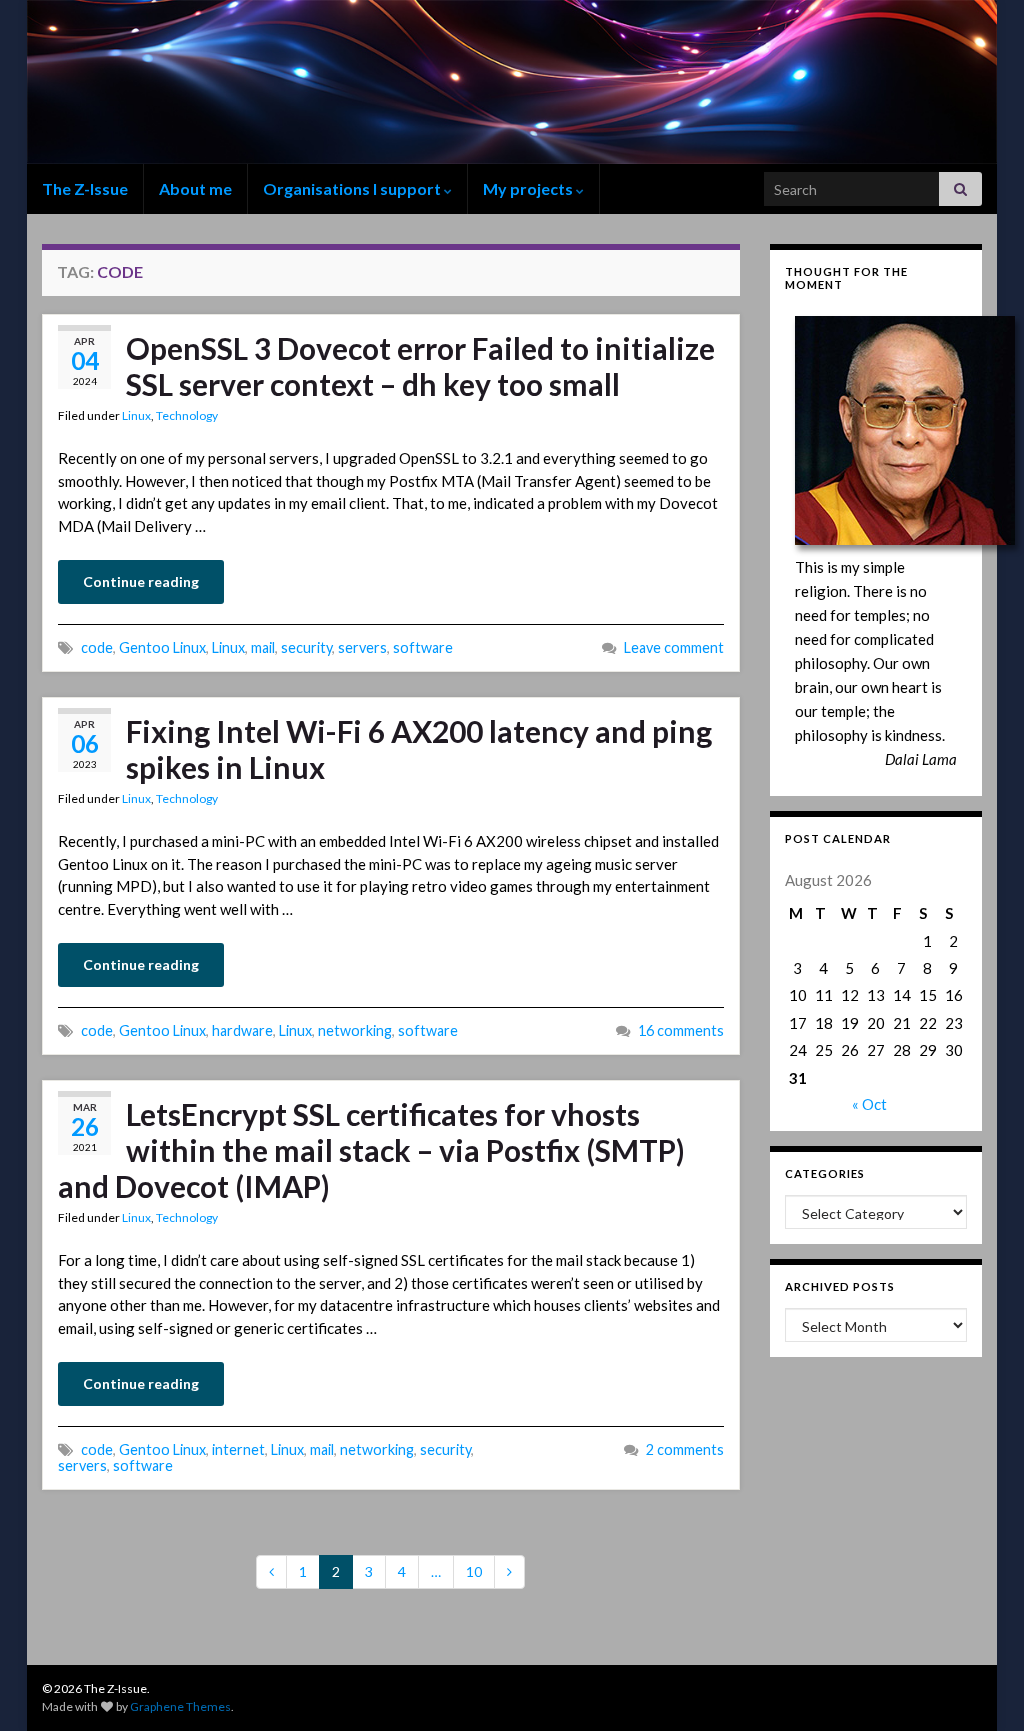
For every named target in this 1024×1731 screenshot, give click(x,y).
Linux (136, 415)
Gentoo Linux (162, 647)
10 (474, 1571)
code (97, 647)
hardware (242, 1030)
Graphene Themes (180, 1706)
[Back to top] (979, 1686)
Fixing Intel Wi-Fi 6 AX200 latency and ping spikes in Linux (419, 749)
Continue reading (141, 581)
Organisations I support (353, 188)
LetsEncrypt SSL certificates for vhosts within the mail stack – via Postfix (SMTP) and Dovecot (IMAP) (371, 1150)
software (423, 647)
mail (263, 647)
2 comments (685, 1449)
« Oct (869, 1104)
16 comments (681, 1030)
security (306, 647)
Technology (187, 415)
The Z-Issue (85, 188)
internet (238, 1449)
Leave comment (674, 647)
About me (195, 188)
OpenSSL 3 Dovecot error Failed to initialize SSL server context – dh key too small (420, 366)
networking (355, 1030)
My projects (529, 188)
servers (362, 647)
